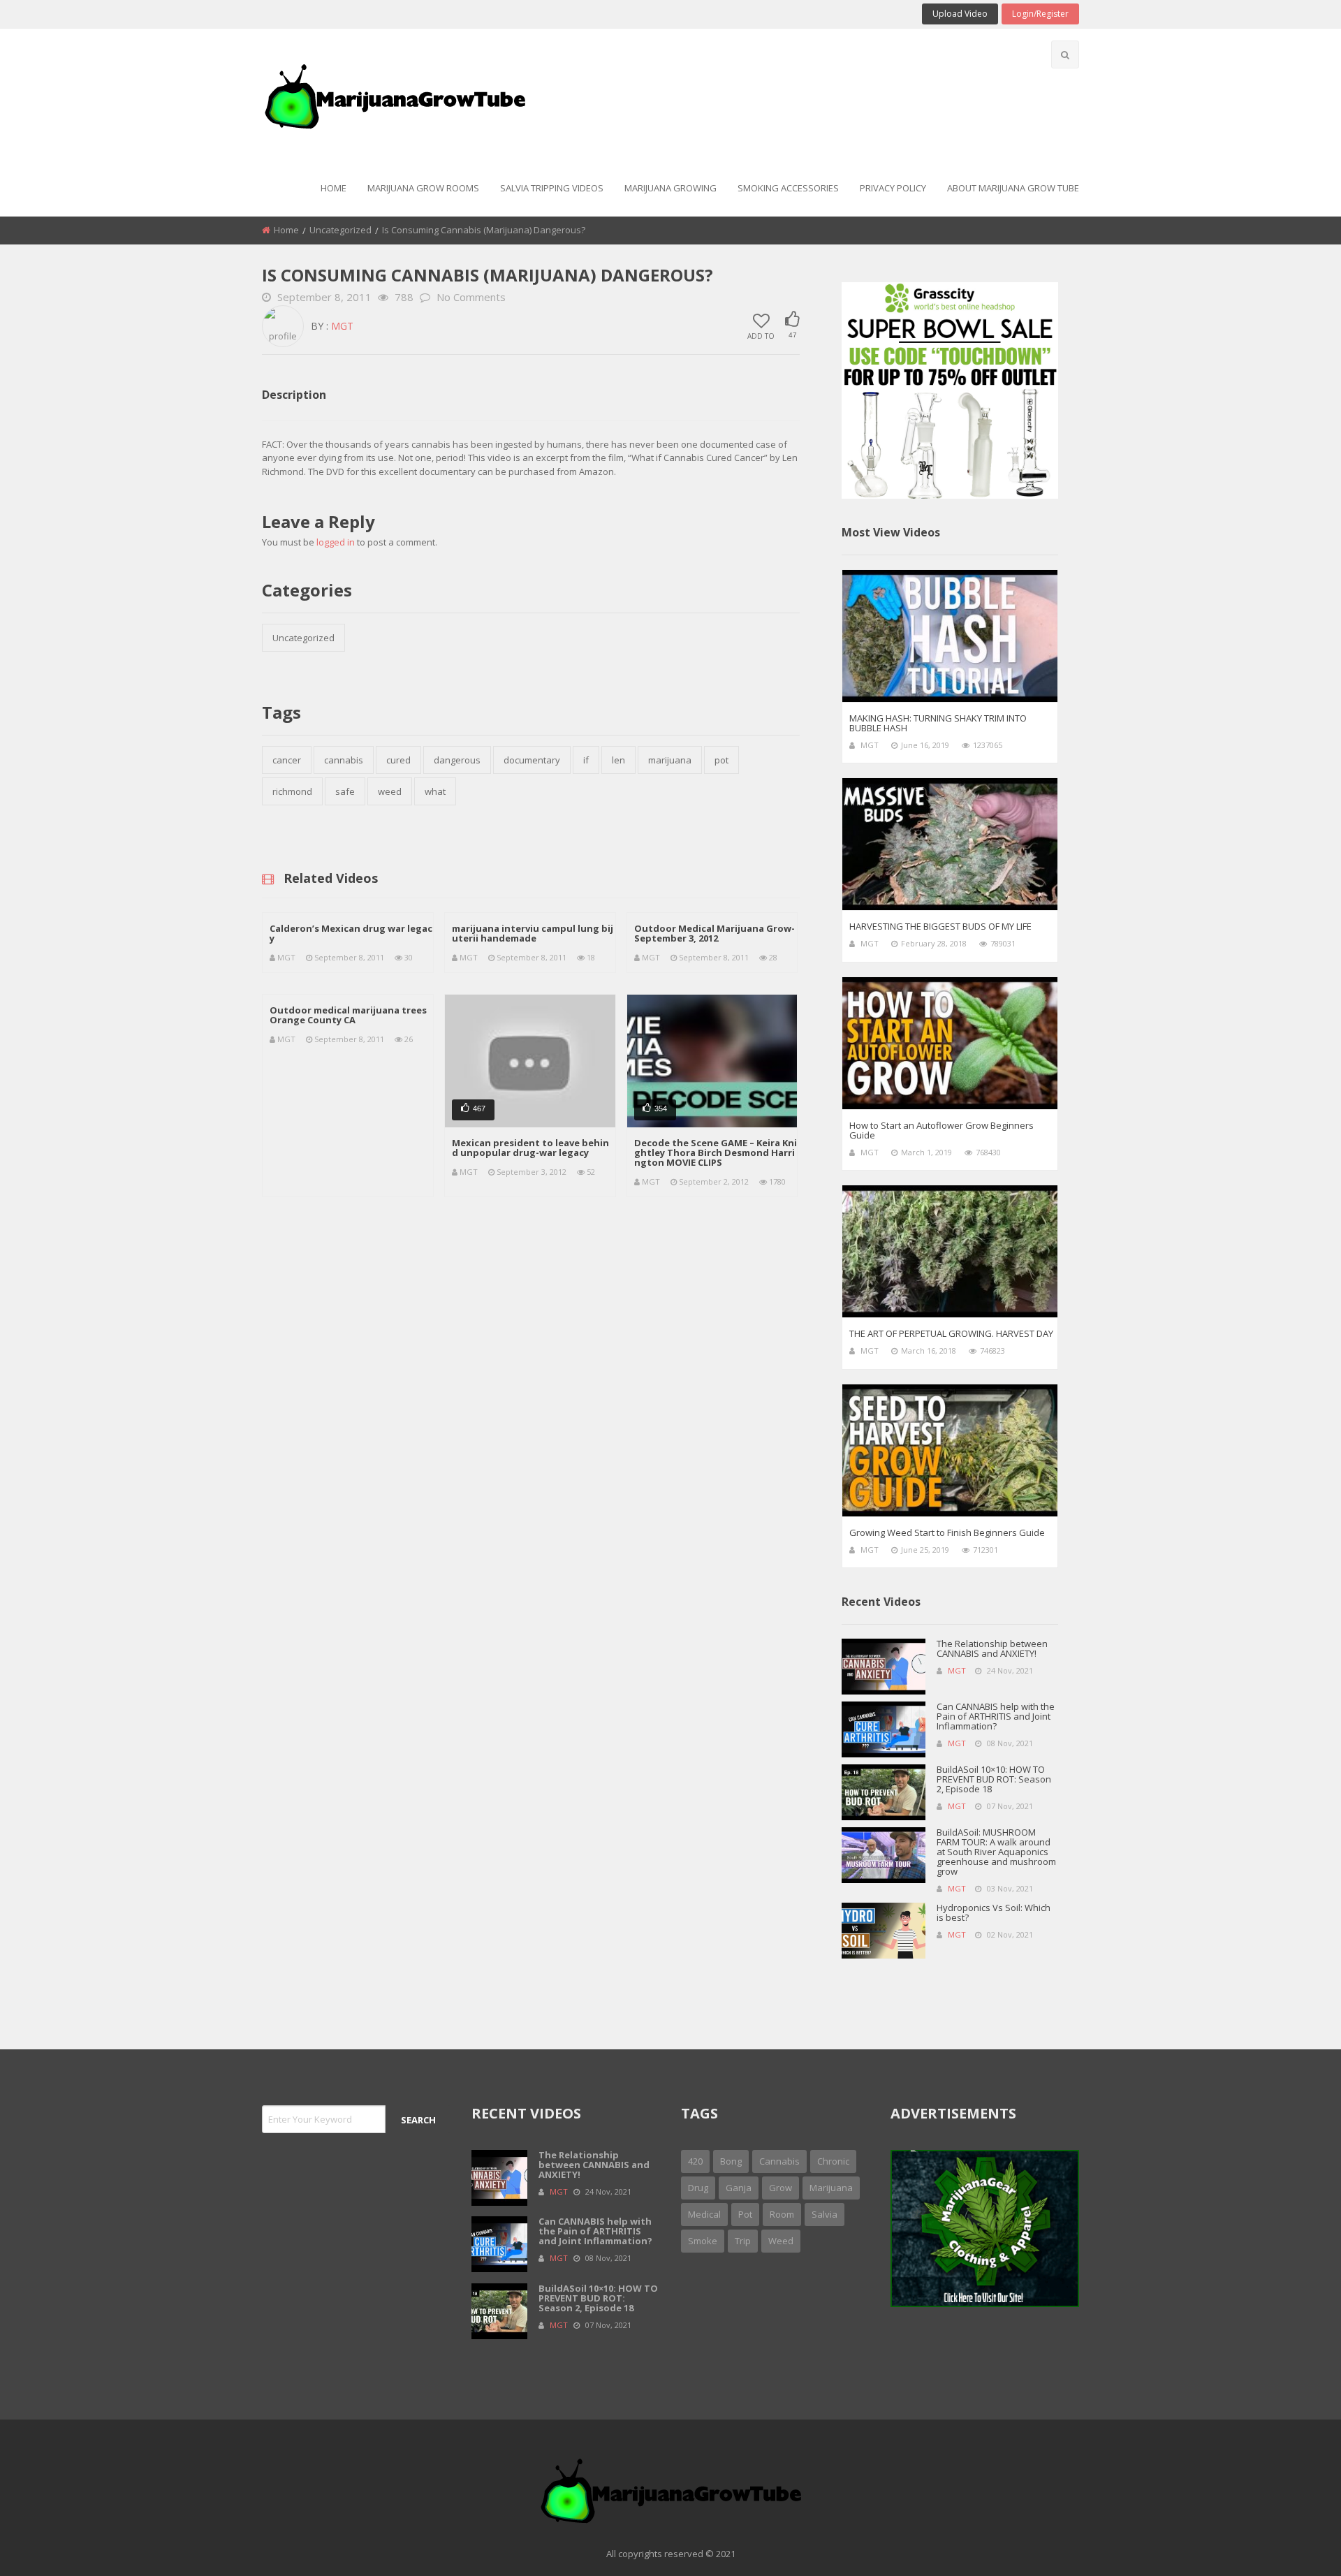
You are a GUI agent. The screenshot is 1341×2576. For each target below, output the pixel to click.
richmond (292, 791)
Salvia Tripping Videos (552, 188)
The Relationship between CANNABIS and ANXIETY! (992, 1648)
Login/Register (1040, 14)
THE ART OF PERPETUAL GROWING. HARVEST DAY (951, 1333)
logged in (336, 542)
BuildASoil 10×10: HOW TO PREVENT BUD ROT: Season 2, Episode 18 (994, 1779)
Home (334, 188)
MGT (342, 326)
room (782, 2214)
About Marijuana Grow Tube (1013, 188)
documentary (532, 760)
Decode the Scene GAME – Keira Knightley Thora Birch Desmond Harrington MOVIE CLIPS (716, 1152)
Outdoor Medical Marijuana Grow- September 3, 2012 (715, 933)
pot (721, 760)
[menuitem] (334, 189)
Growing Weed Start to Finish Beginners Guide (947, 1532)
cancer (287, 760)
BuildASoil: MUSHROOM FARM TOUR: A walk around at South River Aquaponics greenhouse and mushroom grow (996, 1852)
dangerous (457, 760)
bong (731, 2161)
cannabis (344, 760)
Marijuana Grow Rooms (423, 188)
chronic (833, 2161)
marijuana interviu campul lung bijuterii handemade (533, 933)
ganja (739, 2188)
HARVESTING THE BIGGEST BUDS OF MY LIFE (940, 926)
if (586, 760)
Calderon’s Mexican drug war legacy (351, 933)
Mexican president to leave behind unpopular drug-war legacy (530, 1148)
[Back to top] (1296, 2545)
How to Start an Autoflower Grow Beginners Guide (941, 1130)
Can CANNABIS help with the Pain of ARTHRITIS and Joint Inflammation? (996, 1716)
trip (743, 2241)
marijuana (670, 760)
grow (781, 2188)
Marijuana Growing (670, 188)
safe (345, 791)
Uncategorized (340, 230)
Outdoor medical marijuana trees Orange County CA (348, 1015)
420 (695, 2161)
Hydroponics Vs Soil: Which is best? (994, 1912)
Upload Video (960, 14)
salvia (825, 2214)
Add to (761, 335)
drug (698, 2188)
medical (704, 2214)
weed (390, 791)
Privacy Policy (893, 188)
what (435, 791)
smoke (703, 2241)
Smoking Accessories (788, 188)
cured (398, 760)
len (618, 760)
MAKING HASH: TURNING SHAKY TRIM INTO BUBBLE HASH (938, 723)
